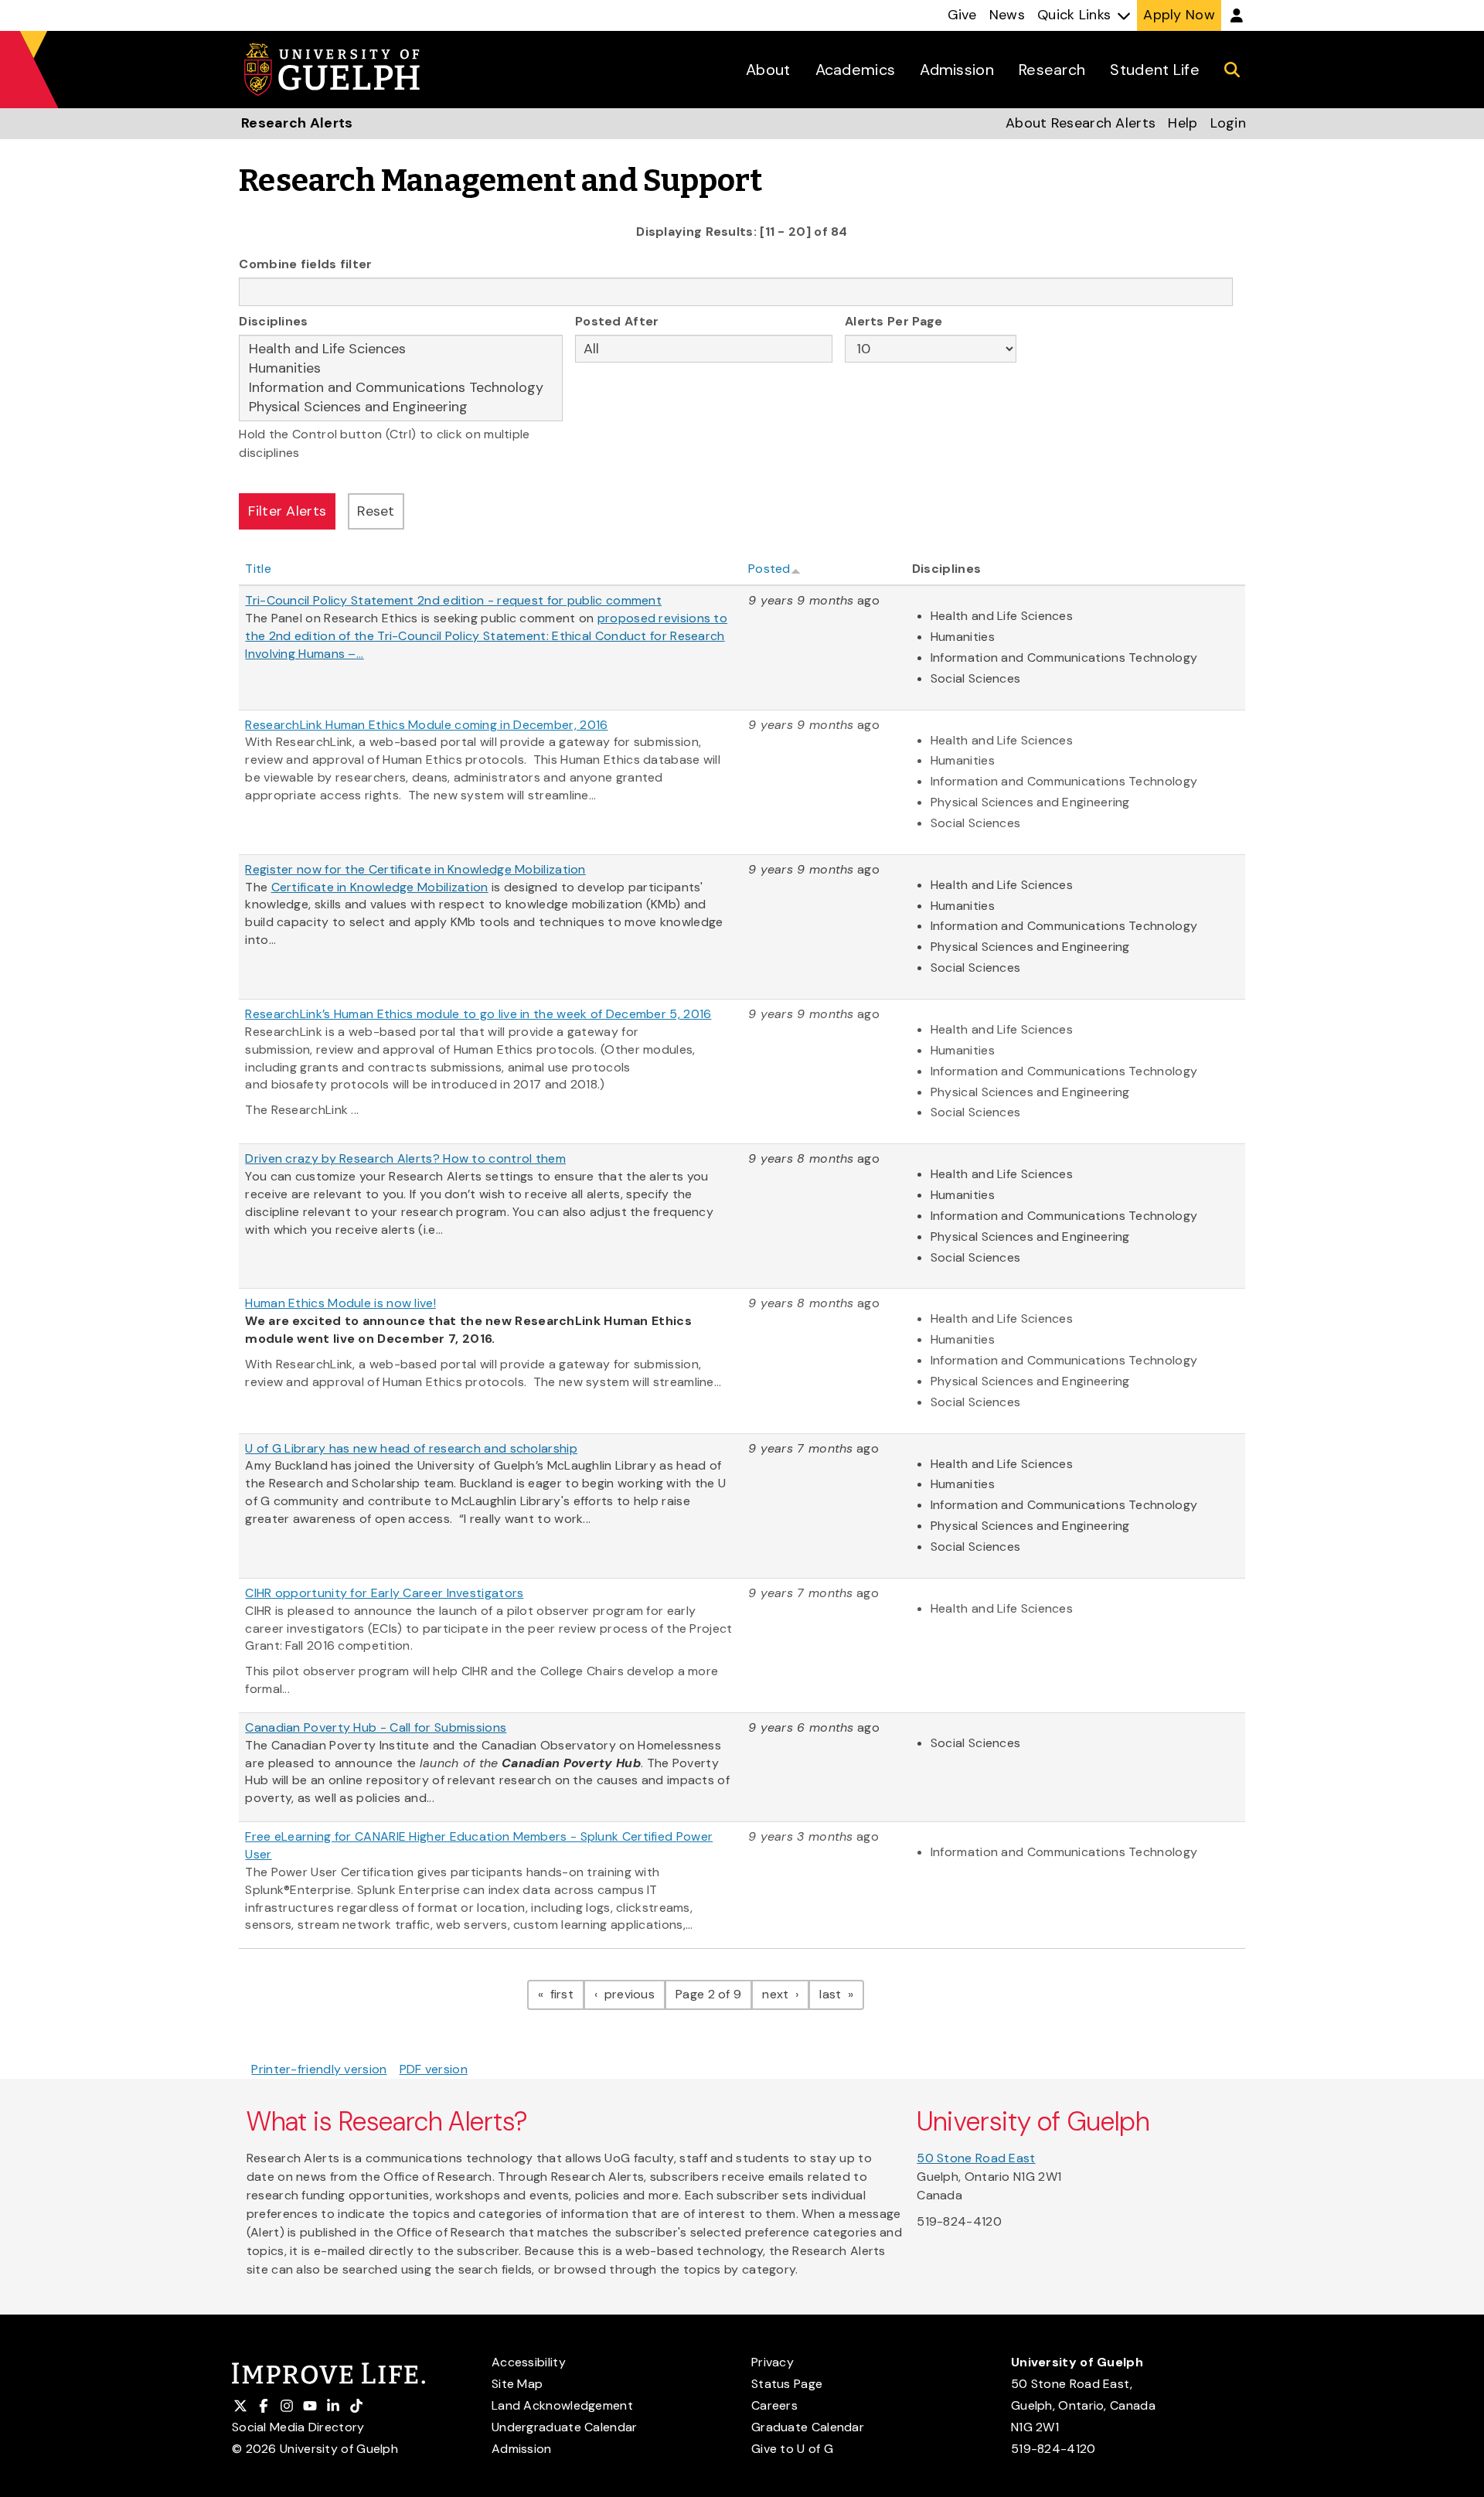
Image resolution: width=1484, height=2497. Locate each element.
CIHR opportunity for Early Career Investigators (384, 1593)
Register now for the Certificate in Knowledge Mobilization (415, 869)
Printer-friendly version (319, 2069)
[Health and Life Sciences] (401, 349)
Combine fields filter (305, 264)
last (842, 1994)
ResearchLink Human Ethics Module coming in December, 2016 (426, 725)
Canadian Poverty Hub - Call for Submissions (376, 1727)
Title (258, 569)
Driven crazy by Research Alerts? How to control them (405, 1158)
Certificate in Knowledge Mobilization (380, 887)
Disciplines (273, 321)
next (786, 1994)
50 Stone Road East (976, 2158)
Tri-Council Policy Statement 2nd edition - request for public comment (453, 600)
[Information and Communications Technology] (401, 388)
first (565, 1994)
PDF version (434, 2069)
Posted (769, 569)
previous (633, 1994)
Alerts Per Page (894, 321)
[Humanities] (401, 368)
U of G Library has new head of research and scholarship (411, 1448)
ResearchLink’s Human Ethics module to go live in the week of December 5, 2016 (478, 1014)
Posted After (617, 321)
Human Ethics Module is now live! (340, 1303)
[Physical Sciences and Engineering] (401, 407)
